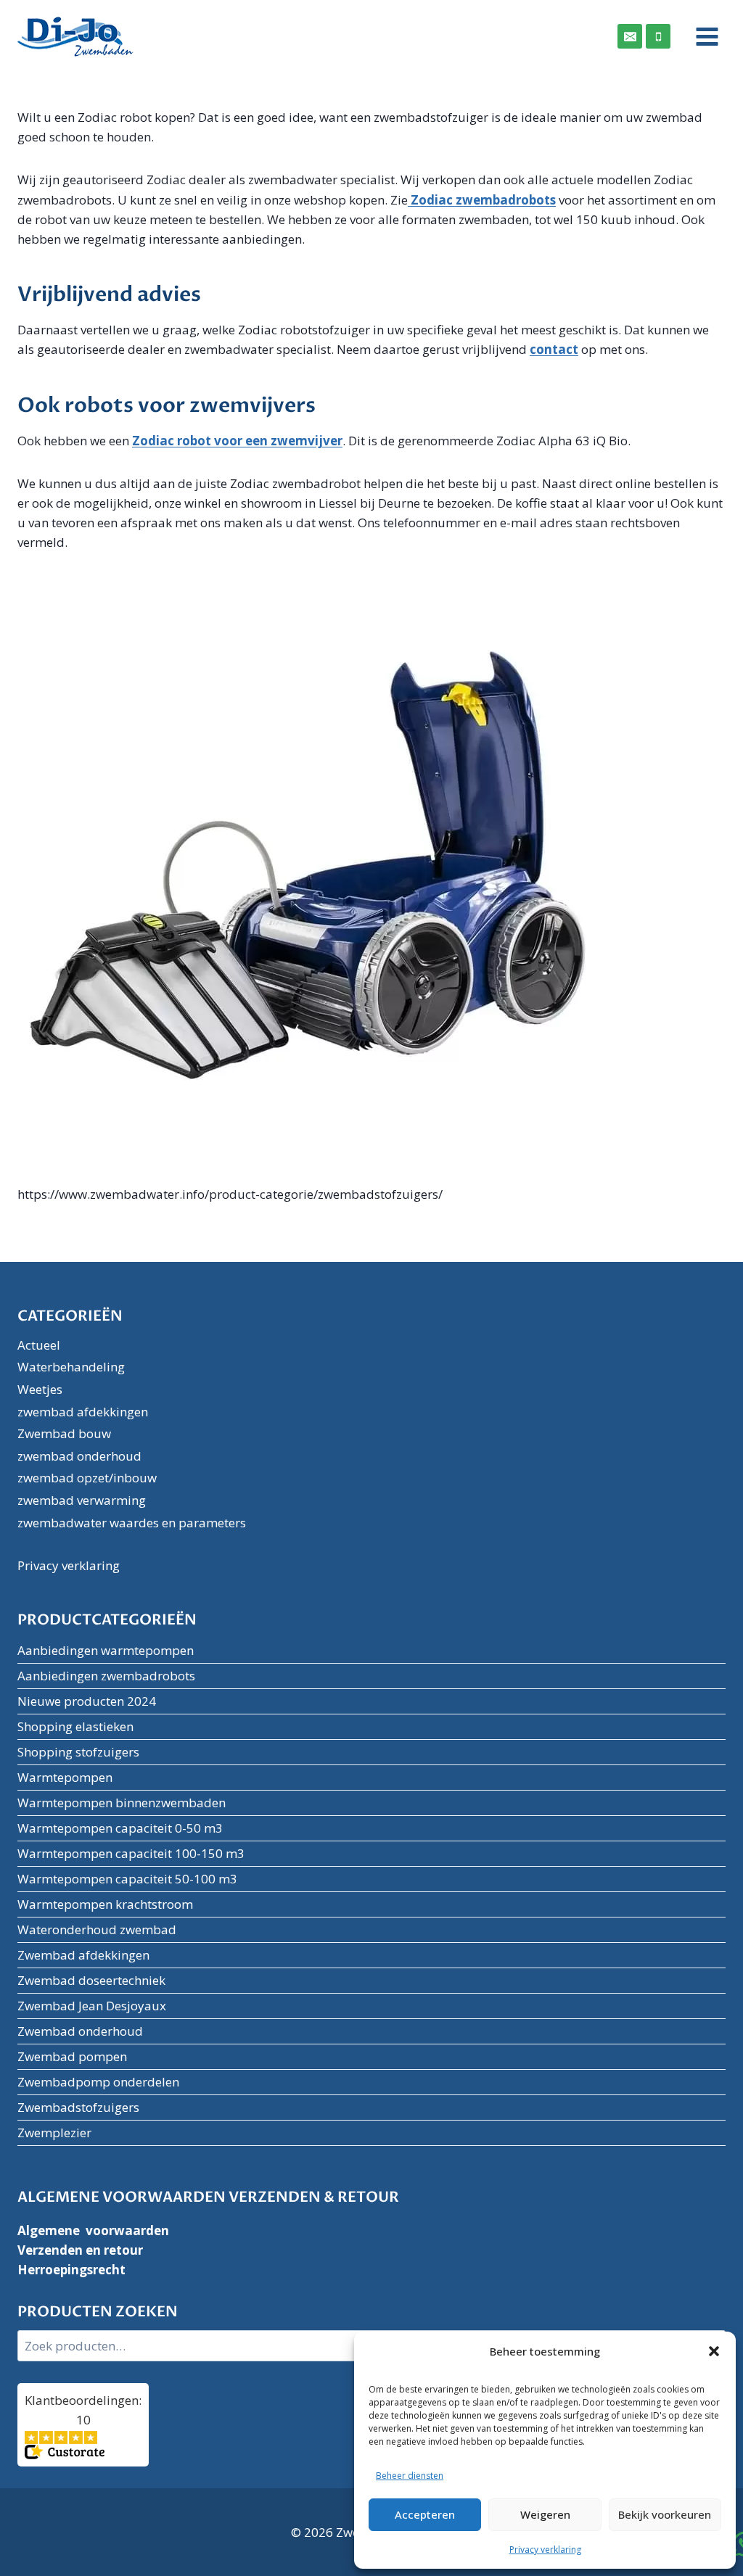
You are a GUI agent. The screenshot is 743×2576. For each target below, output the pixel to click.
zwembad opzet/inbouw (87, 1478)
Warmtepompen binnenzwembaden (122, 1803)
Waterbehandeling (71, 1367)
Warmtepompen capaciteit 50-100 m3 (127, 1879)
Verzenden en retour (80, 2250)
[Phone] (658, 36)
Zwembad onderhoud (80, 2031)
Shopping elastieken (75, 1726)
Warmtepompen (65, 1777)
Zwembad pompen (72, 2056)
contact (554, 349)
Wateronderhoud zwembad (97, 1929)
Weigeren (545, 2514)
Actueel (39, 1345)
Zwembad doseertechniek (91, 1980)
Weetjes (40, 1389)
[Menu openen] (702, 36)
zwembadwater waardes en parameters (132, 1523)
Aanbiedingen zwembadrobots (106, 1676)
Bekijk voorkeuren (665, 2514)
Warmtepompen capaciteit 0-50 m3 (120, 1828)
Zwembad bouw (64, 1433)
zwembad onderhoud (79, 1456)
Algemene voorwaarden (93, 2230)
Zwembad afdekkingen (83, 1955)
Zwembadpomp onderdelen (98, 2082)
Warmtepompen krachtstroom (105, 1904)
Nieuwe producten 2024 (87, 1701)
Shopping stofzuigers (78, 1752)
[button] (714, 2351)
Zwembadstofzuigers (78, 2107)
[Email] (630, 36)
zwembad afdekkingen (83, 1412)
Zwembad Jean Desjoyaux (92, 2006)
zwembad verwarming (82, 1500)
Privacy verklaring (545, 2550)
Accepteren (425, 2514)
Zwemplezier (54, 2133)
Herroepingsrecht (71, 2270)
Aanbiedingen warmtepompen (106, 1650)
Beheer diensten (410, 2476)
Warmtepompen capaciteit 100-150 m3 (131, 1853)
